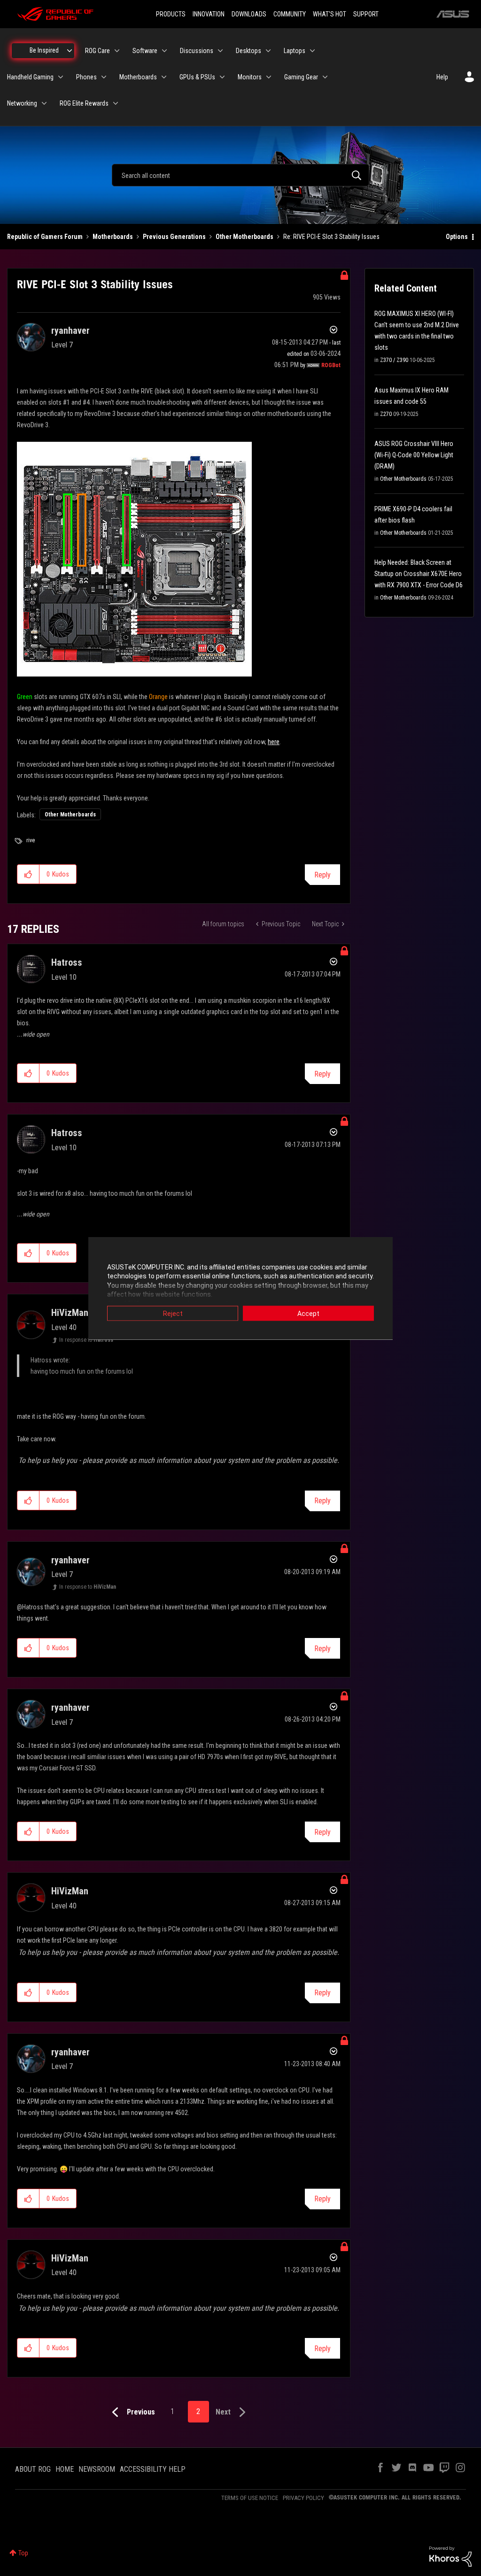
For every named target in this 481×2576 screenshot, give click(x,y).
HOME (65, 2469)
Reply (322, 875)
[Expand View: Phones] (104, 77)
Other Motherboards (244, 237)
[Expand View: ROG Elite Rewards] (116, 103)
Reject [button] (173, 1313)
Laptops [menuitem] (295, 51)
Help (442, 77)
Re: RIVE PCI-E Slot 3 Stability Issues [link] (331, 237)
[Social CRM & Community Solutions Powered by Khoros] (450, 2556)
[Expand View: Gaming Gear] (325, 77)
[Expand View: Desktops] (268, 51)
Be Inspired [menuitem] (44, 50)
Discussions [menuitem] (197, 51)
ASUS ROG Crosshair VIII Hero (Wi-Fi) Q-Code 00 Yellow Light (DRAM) (414, 455)
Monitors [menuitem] (250, 77)
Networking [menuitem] (22, 103)
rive (31, 840)
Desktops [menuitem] (248, 51)
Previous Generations (174, 237)
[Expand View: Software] (164, 51)
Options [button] (457, 237)
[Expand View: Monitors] (269, 77)
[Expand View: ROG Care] (117, 51)
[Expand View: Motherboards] (164, 77)
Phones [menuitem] (86, 77)
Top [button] (23, 2553)
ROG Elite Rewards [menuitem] (84, 103)
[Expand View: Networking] (44, 103)
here (274, 742)
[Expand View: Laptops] (312, 51)
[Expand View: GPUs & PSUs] (222, 77)
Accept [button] (308, 1313)
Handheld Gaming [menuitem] (30, 77)
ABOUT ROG (33, 2469)
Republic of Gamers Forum (45, 237)
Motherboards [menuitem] (138, 77)
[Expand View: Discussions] (220, 51)
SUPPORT (366, 14)
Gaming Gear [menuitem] (301, 77)
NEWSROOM (97, 2469)
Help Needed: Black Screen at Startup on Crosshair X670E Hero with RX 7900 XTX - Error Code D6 (419, 574)
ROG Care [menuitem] (97, 51)
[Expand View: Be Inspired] (70, 51)
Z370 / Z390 (394, 360)
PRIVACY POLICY (303, 2498)
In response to (86, 1340)
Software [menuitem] (145, 51)
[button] (28, 874)
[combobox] (240, 175)
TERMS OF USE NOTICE (250, 2498)
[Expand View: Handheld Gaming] (61, 77)
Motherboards (113, 237)
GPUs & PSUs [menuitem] (197, 77)
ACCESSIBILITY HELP (153, 2469)
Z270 (386, 414)
